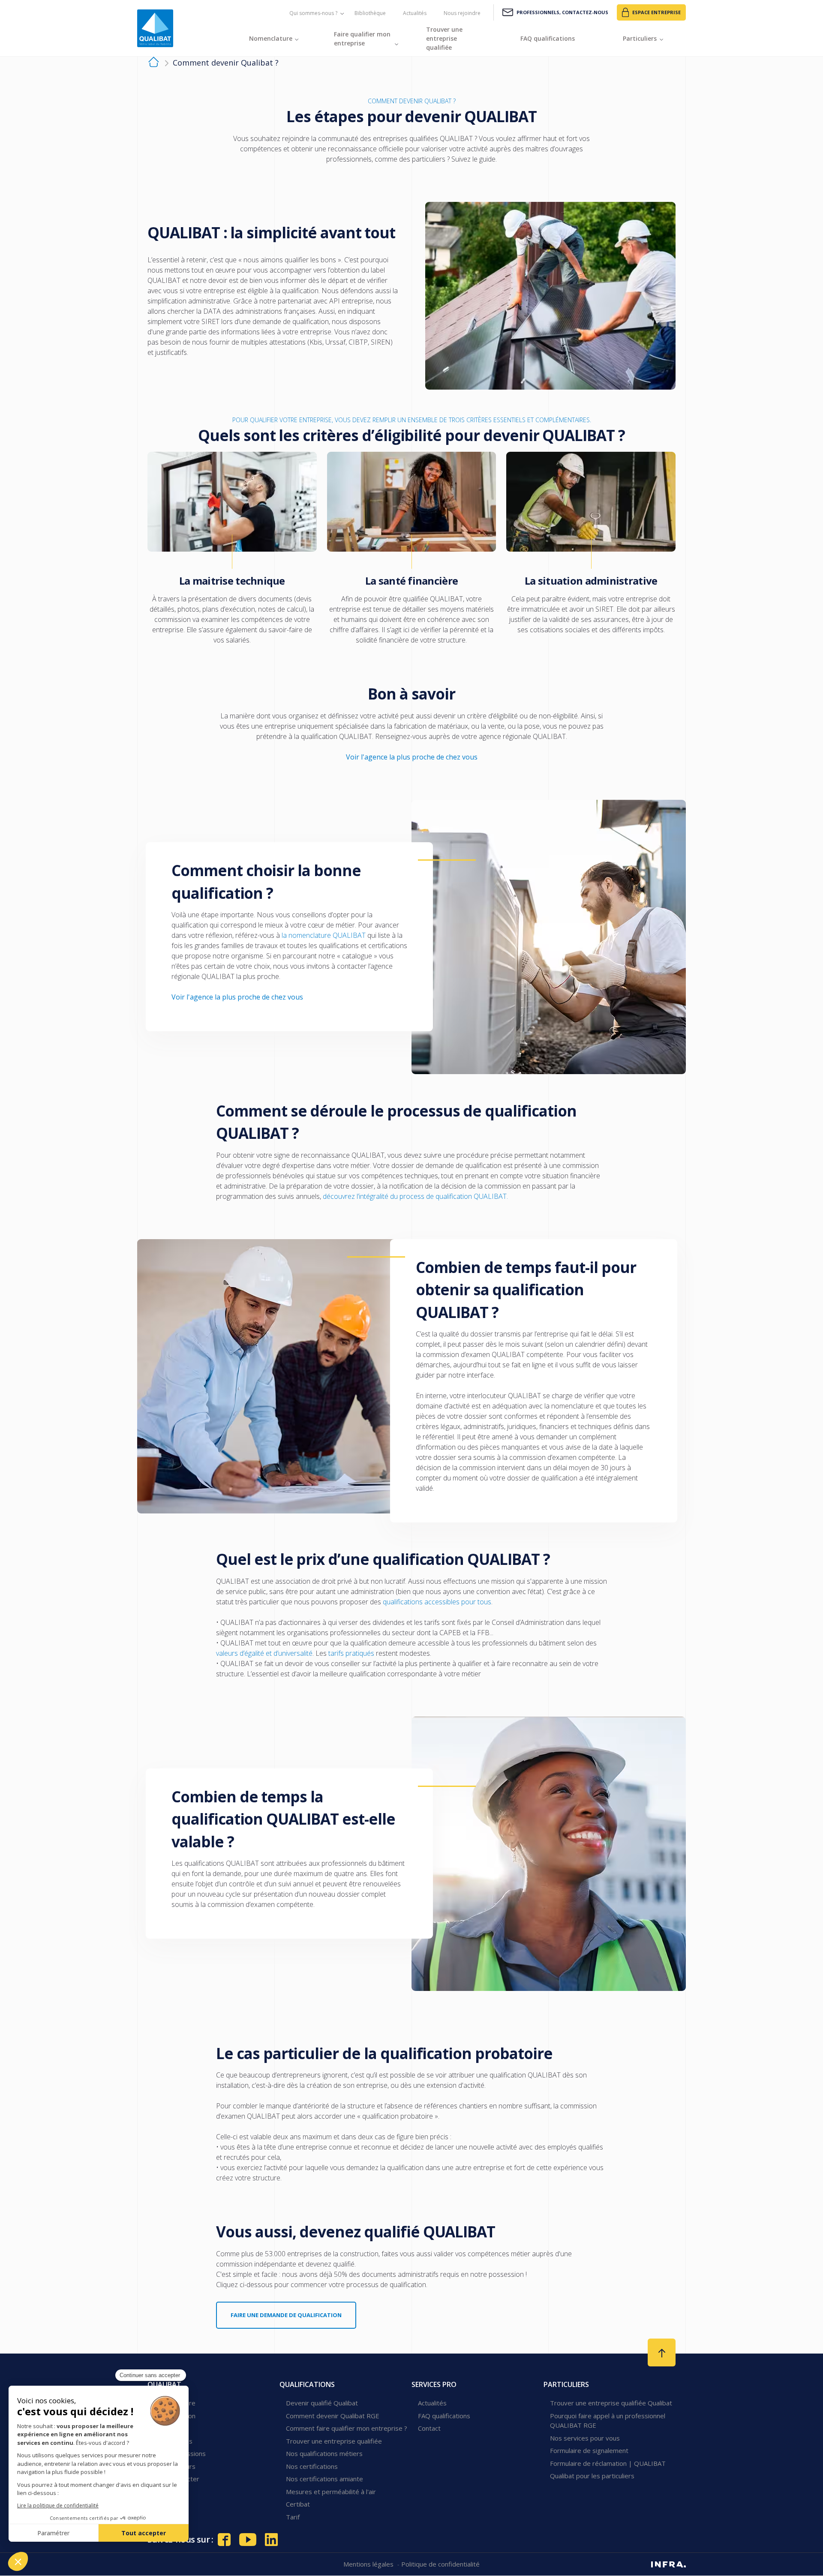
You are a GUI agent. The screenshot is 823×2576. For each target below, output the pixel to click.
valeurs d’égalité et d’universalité (264, 1653)
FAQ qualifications (444, 2416)
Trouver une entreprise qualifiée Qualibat (611, 2403)
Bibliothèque (370, 13)
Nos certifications (312, 2466)
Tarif (293, 2517)
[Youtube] (248, 2540)
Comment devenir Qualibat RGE (333, 2416)
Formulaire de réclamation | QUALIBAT (608, 2463)
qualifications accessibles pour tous (437, 1602)
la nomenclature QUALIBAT (324, 935)
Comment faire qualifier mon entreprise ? (347, 2428)
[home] (154, 63)
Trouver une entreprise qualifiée (334, 2441)
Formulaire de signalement (589, 2450)
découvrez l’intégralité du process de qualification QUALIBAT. (415, 1196)
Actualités (415, 13)
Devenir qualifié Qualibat (322, 2403)
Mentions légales (369, 2564)
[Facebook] (224, 2540)
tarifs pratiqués (351, 1653)
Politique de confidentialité (440, 2564)
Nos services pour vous (585, 2438)
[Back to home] (155, 28)
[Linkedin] (271, 2540)
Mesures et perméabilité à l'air (331, 2492)
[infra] (668, 2564)
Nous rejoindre (462, 13)
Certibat (298, 2504)
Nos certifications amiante (324, 2479)
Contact (429, 2428)
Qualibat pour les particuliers (592, 2476)
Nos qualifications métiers (324, 2453)
